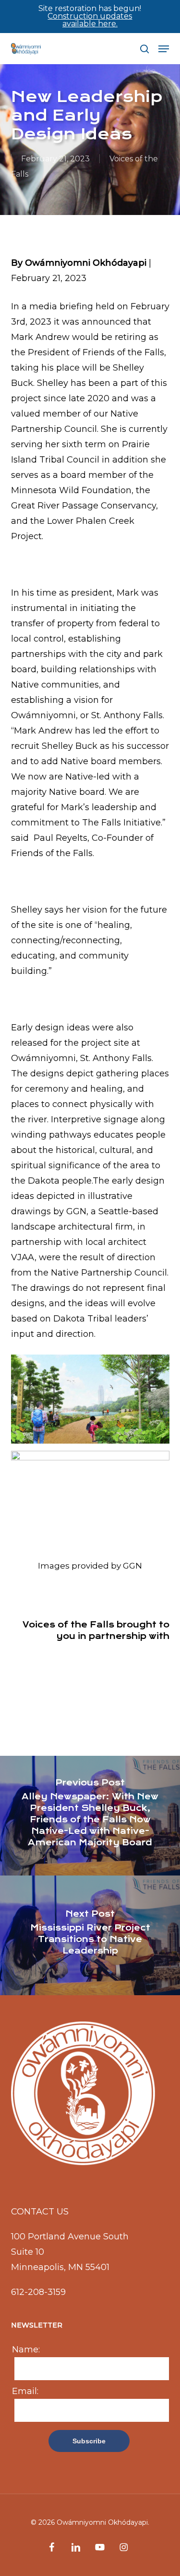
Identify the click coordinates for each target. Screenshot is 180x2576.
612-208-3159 (38, 2292)
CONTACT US (40, 2212)
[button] (164, 49)
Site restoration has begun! (90, 16)
